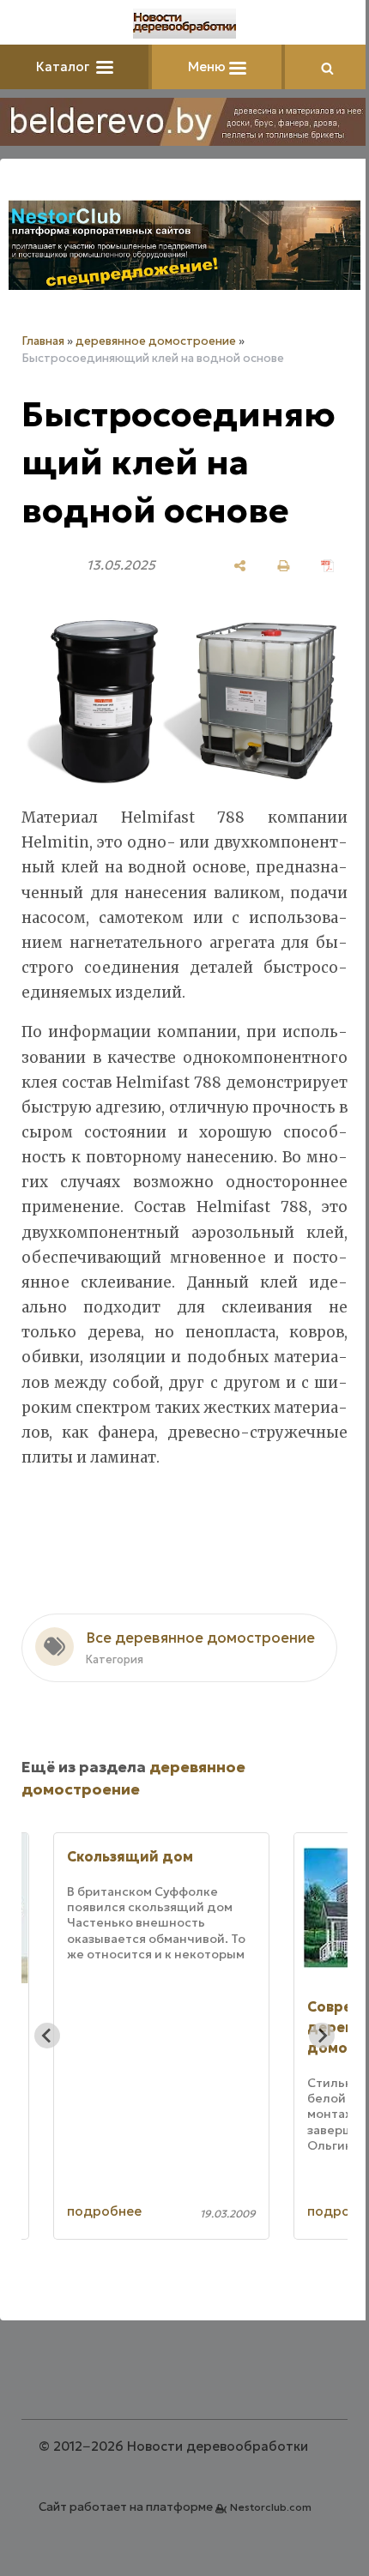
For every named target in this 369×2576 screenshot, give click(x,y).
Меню (209, 66)
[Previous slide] (47, 2036)
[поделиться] (240, 566)
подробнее (104, 2211)
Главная (43, 341)
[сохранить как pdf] (327, 566)
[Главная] (184, 24)
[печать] (284, 566)
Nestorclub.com (271, 2507)
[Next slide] (322, 2036)
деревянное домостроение (156, 341)
